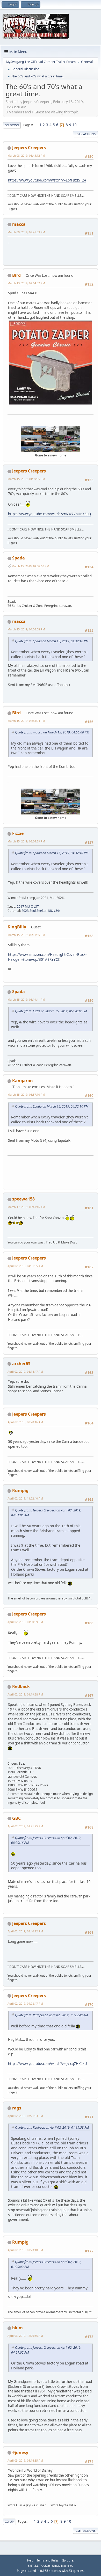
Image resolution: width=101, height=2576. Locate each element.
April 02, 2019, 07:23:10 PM (25, 2250)
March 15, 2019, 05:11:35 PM (26, 935)
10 (75, 125)
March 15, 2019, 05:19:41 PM (26, 999)
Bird (16, 275)
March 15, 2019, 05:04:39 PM (26, 841)
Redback (21, 1686)
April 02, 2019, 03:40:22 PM (25, 1931)
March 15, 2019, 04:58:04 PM (26, 721)
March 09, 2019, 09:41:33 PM (26, 232)
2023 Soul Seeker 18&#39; (41, 911)
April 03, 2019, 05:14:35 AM (25, 2460)
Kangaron (23, 1081)
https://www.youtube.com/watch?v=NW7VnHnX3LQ (49, 514)
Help (30, 2560)
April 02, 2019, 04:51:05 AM (25, 1266)
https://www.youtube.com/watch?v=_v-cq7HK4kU (48, 2064)
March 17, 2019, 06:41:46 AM (26, 1207)
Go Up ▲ (68, 2560)
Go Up (9, 2522)
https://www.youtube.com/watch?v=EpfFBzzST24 (47, 180)
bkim (17, 2328)
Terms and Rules (48, 2560)
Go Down (12, 125)
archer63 (21, 1364)
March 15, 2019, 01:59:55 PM (26, 479)
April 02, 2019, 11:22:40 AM (25, 1498)
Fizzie (18, 833)
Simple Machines (63, 2566)
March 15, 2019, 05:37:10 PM (26, 1094)
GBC (16, 1818)
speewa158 (23, 1199)
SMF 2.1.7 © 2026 (39, 2566)
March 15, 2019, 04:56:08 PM (26, 629)
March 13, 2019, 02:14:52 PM (26, 283)
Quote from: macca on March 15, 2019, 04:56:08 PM (52, 732)
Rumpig (20, 1490)
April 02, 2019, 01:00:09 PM (25, 1622)
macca (19, 224)
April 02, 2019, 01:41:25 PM (25, 1826)
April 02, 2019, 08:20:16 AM (25, 1422)
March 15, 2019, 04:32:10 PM (30, 566)
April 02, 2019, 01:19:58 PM (25, 1694)
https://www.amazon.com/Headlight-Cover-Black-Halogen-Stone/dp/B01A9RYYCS (47, 957)
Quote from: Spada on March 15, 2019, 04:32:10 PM (52, 641)
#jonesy (20, 2453)
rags (17, 2108)
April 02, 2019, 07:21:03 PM (25, 2116)
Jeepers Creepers (29, 148)
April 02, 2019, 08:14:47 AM (25, 1371)
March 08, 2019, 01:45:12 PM (26, 155)
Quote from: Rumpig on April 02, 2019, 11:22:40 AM (51, 2015)
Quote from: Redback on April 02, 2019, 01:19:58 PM (52, 2127)
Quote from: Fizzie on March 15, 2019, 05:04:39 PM (51, 1011)
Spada (19, 558)
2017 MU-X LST (28, 907)
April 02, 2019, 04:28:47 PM (25, 2003)
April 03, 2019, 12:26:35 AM (25, 2336)
